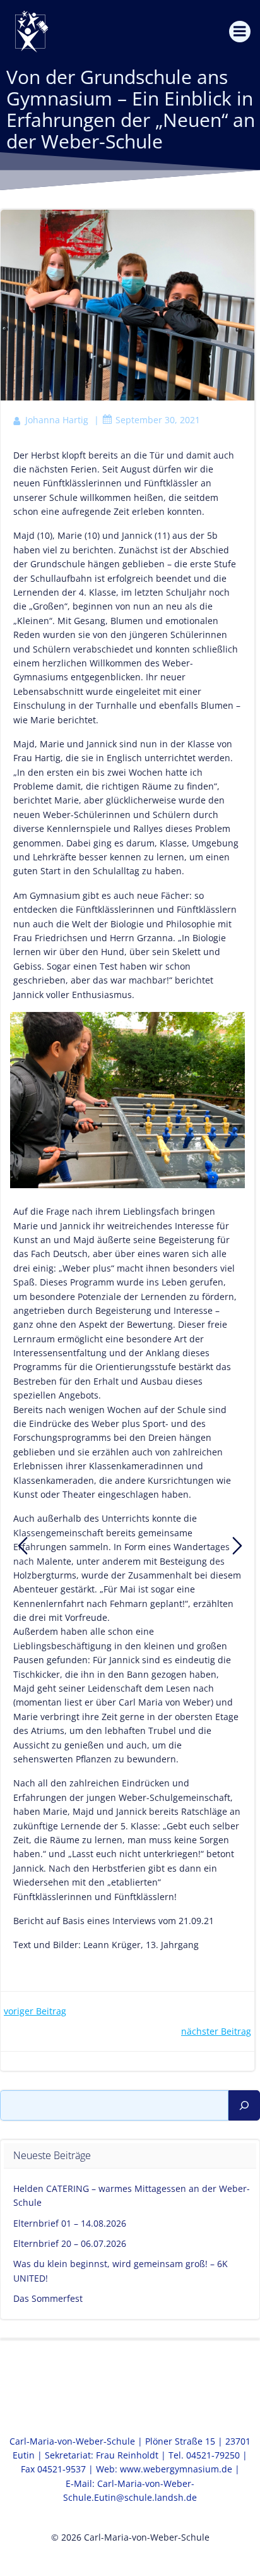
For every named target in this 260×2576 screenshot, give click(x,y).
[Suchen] (244, 2105)
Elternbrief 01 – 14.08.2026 (70, 2223)
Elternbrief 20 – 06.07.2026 (70, 2243)
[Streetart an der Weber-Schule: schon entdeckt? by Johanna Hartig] (237, 1546)
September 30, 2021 (158, 420)
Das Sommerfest (48, 2298)
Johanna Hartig (57, 420)
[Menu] (240, 32)
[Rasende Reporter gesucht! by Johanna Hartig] (23, 1546)
